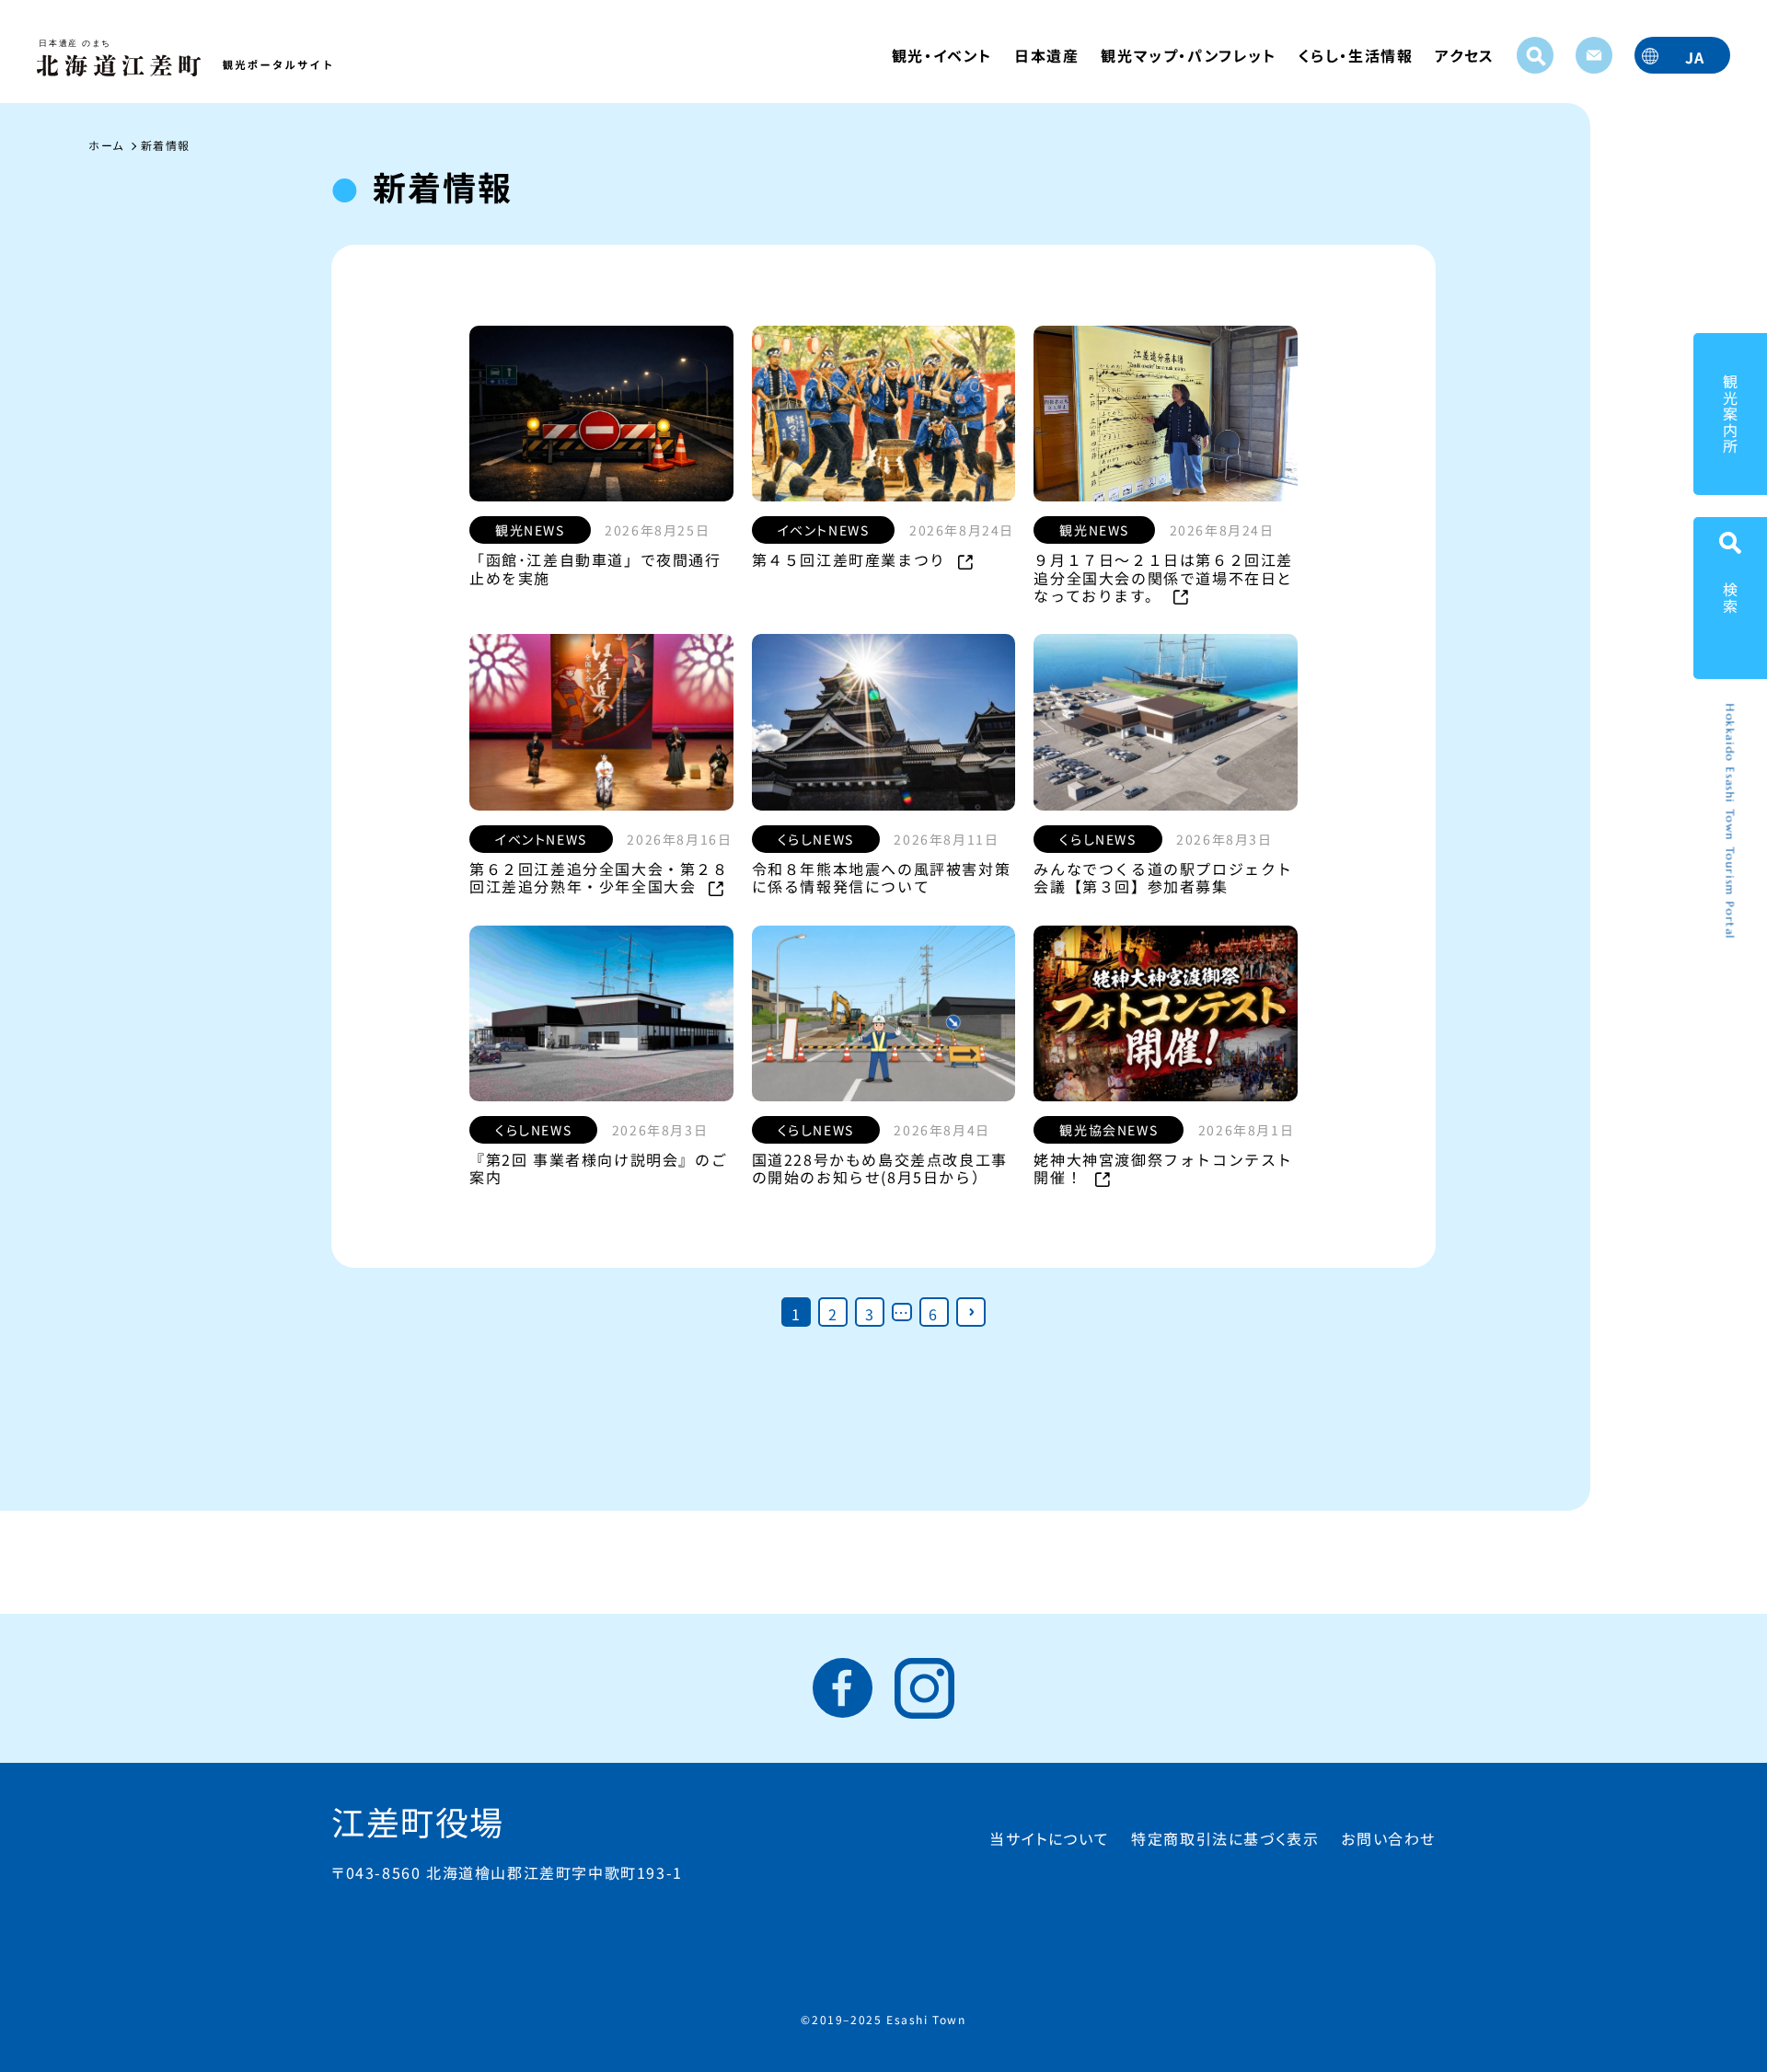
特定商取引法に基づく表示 (1225, 1838)
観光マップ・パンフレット (1188, 55)
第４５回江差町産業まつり (852, 559)
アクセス (1464, 55)
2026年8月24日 (962, 530)
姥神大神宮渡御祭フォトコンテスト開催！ (1163, 1168)
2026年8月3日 (1224, 839)
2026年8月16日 (679, 839)
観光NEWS (530, 530)
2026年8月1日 (1246, 1130)
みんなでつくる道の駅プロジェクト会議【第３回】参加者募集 (1163, 877)
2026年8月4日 (941, 1130)
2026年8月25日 (657, 530)
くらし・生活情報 (1356, 55)
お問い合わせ (1388, 1838)
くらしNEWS (816, 839)
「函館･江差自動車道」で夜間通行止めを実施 (595, 568)
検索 (1730, 598)
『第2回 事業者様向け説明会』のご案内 (598, 1168)
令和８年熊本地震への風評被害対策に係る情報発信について (882, 877)
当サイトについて (1049, 1838)
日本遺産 (1046, 55)
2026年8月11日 (946, 839)
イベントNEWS (824, 530)
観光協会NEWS (1109, 1130)
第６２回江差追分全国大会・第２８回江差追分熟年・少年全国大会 (599, 877)
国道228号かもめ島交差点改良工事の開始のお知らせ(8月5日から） (880, 1168)
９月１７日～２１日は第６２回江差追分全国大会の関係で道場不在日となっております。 (1163, 577)
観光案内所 (1730, 414)
